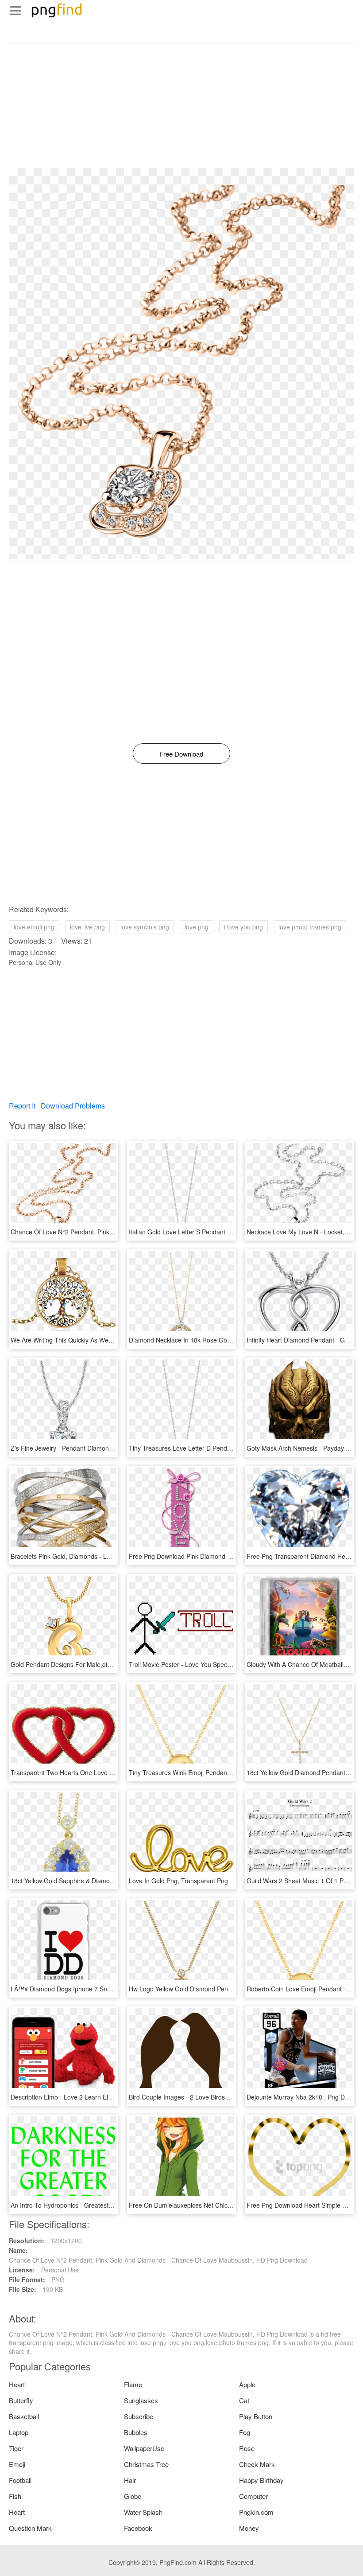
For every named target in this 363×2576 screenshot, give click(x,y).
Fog (245, 2432)
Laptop (19, 2432)
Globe (133, 2496)
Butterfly (21, 2400)
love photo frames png (310, 927)
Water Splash (143, 2512)
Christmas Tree (146, 2464)
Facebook (138, 2528)
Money (249, 2528)
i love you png (243, 927)
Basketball (24, 2416)
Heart (17, 2384)
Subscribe (139, 2416)
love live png (87, 927)
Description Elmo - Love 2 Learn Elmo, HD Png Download (91, 2097)
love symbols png (145, 927)
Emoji (17, 2464)
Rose (247, 2448)
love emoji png (34, 927)
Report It (22, 1106)
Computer (253, 2496)
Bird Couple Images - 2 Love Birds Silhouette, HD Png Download (219, 2097)
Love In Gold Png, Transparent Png (178, 1881)
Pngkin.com (256, 2512)
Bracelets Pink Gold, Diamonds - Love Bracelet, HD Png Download (104, 1556)
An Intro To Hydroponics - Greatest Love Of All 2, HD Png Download (106, 2205)
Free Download (181, 754)
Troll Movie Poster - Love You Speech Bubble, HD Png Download (220, 1664)
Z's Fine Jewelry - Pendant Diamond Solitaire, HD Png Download (101, 1448)
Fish (15, 2496)
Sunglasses (141, 2400)
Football (20, 2480)
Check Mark (257, 2464)
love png (197, 927)
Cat (244, 2400)
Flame (133, 2384)
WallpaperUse (144, 2448)
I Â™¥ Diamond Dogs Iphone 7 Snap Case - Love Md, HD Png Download (113, 1989)
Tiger (16, 2448)
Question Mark (30, 2528)
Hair (130, 2480)
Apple (247, 2384)
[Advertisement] (181, 106)
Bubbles (136, 2432)
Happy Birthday (261, 2480)
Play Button (256, 2416)
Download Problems (73, 1106)
